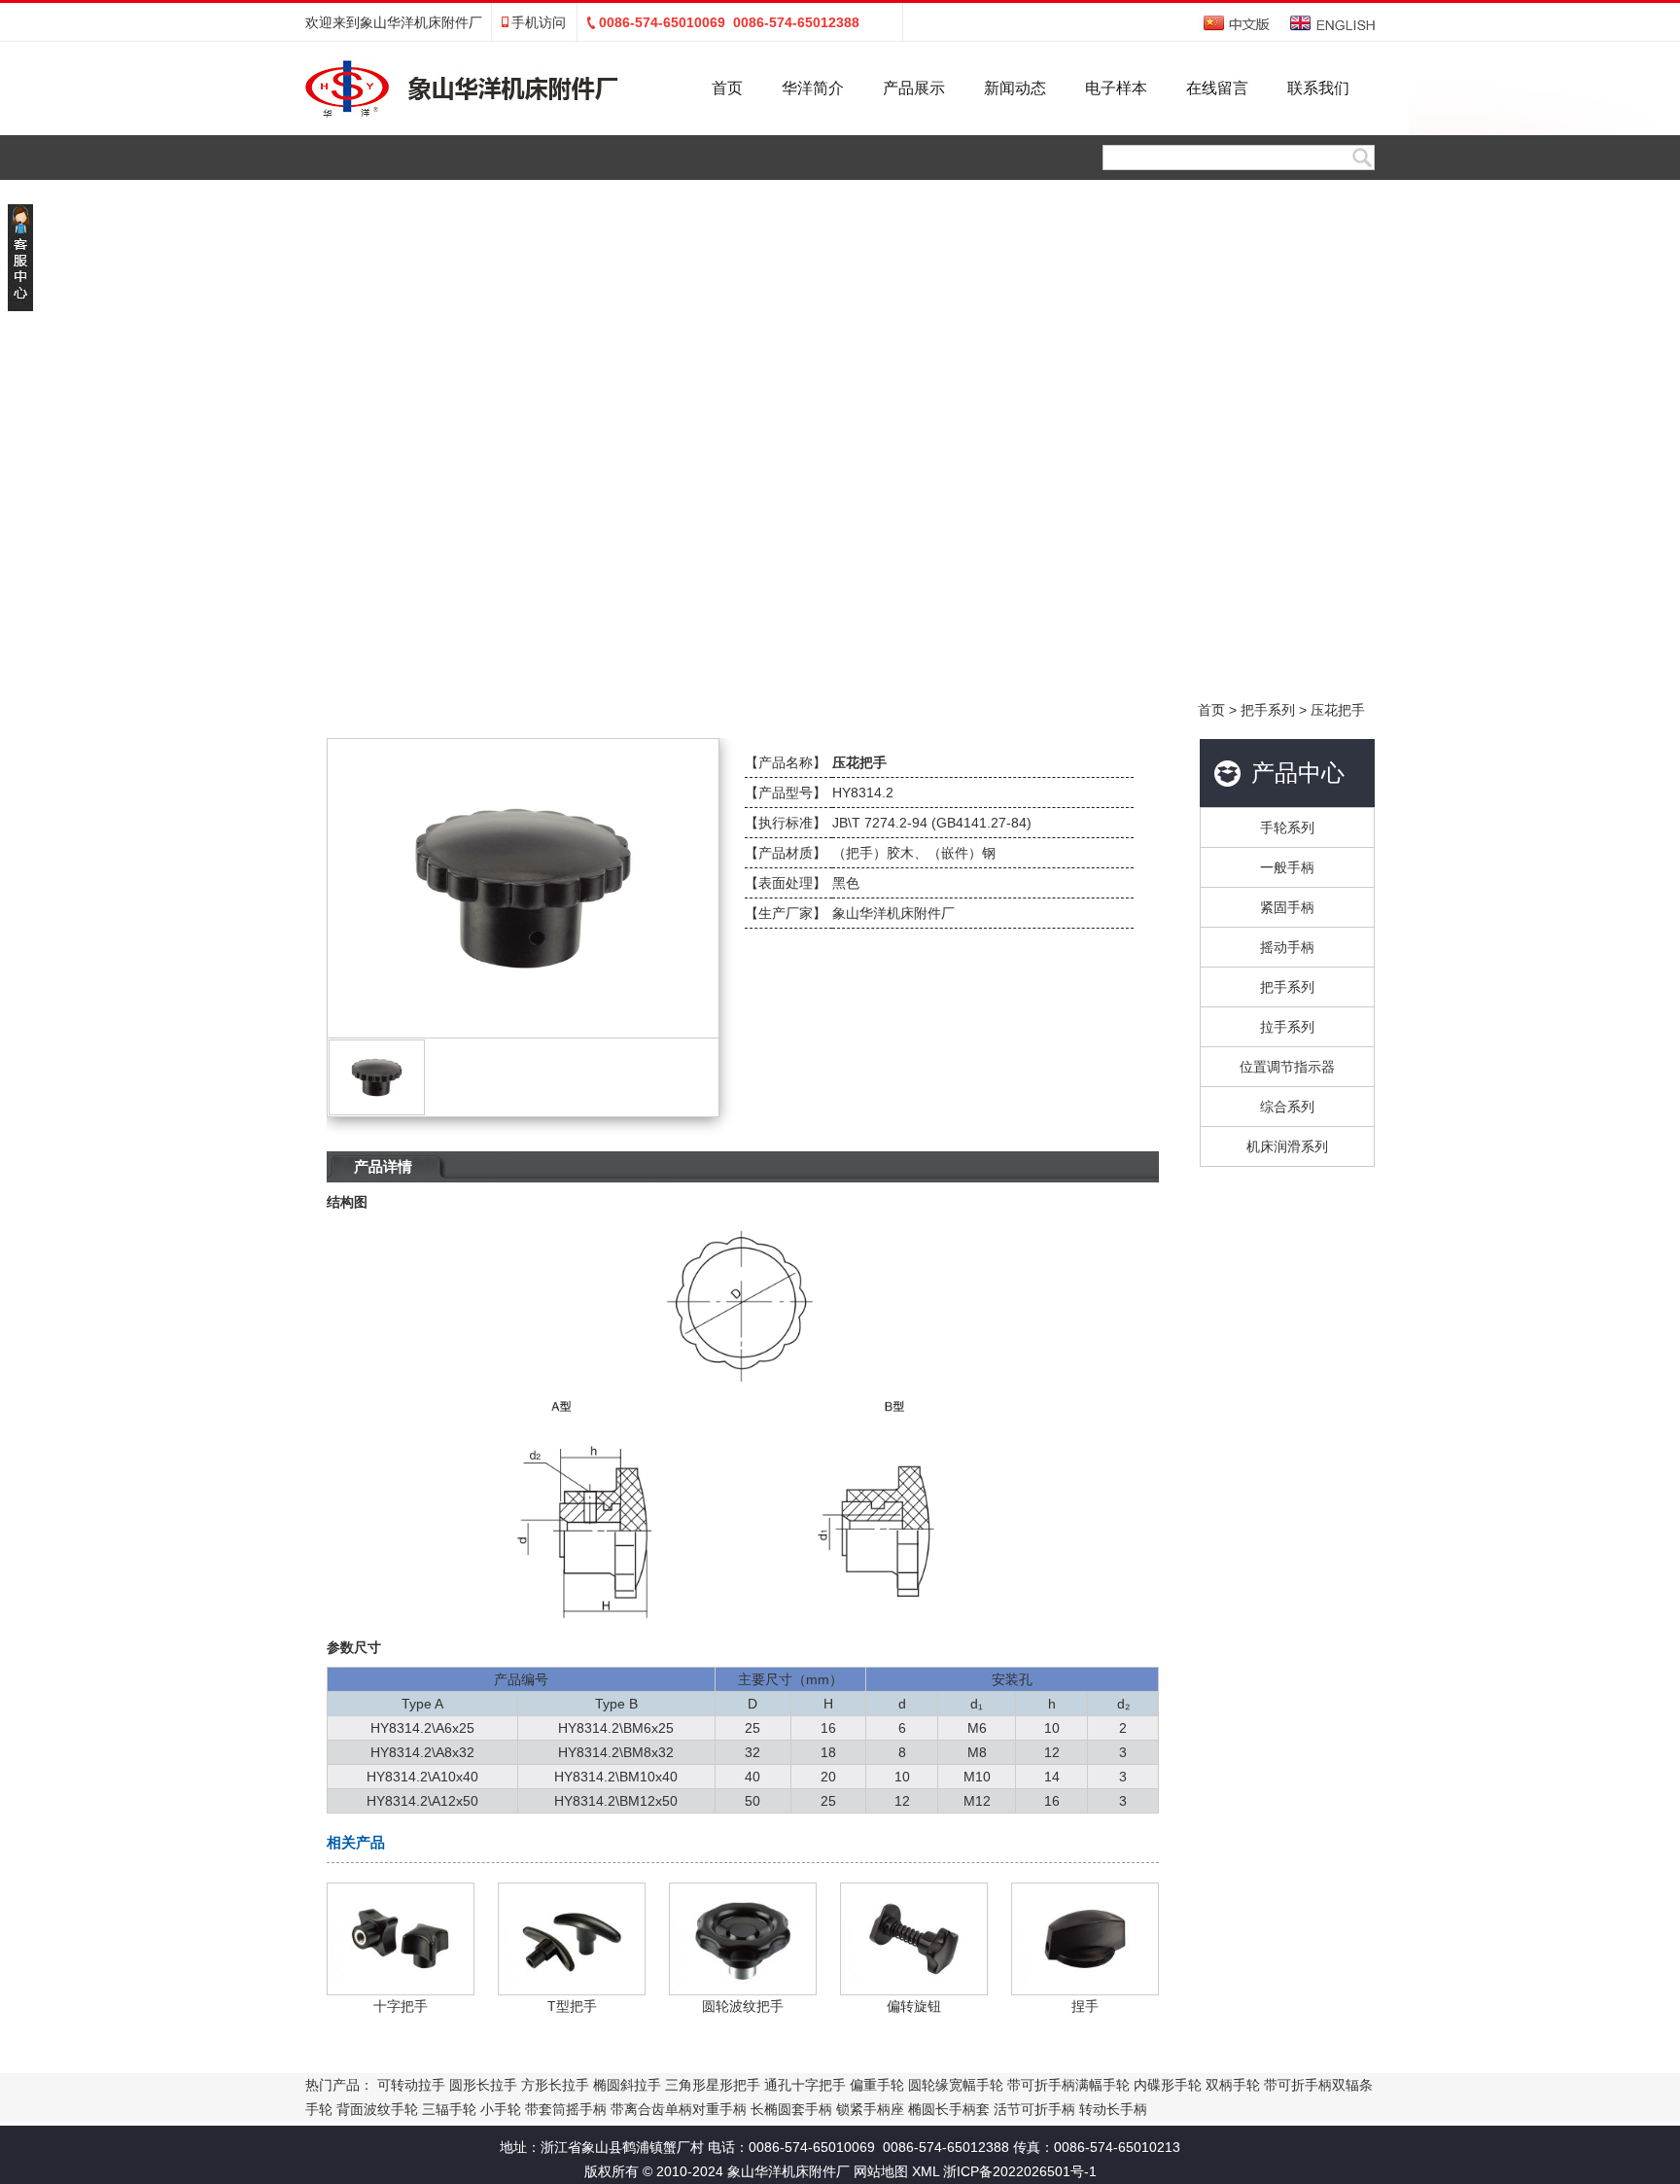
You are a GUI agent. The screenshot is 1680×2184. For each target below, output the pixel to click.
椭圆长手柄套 (949, 2109)
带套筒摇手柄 (566, 2109)
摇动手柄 (1287, 947)
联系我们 (1318, 88)
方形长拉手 (555, 2085)
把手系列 (1268, 710)
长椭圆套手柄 (791, 2109)
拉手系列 (1287, 1027)
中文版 (1238, 23)
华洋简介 (813, 88)
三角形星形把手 (713, 2085)
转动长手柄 (1113, 2109)
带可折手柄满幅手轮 (1068, 2085)
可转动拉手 (411, 2085)
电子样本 (1116, 88)
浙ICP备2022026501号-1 (1020, 2171)
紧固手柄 (1287, 907)
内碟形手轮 (1168, 2085)
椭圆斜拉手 (627, 2085)
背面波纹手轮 (377, 2109)
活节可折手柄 (1034, 2109)
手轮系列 (1287, 828)
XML (926, 2171)
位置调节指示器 (1287, 1067)
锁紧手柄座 (870, 2109)
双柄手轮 (1233, 2085)
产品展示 (914, 88)
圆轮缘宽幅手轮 (956, 2085)
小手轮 (501, 2109)
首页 (727, 88)
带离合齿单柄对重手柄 (679, 2109)
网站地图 (881, 2171)
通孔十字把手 (805, 2085)
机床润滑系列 (1287, 1146)
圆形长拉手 (483, 2085)
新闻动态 (1015, 88)
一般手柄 (1287, 867)
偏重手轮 (877, 2085)
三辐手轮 (449, 2109)
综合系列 (1287, 1107)
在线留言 (1217, 88)
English (1332, 23)
